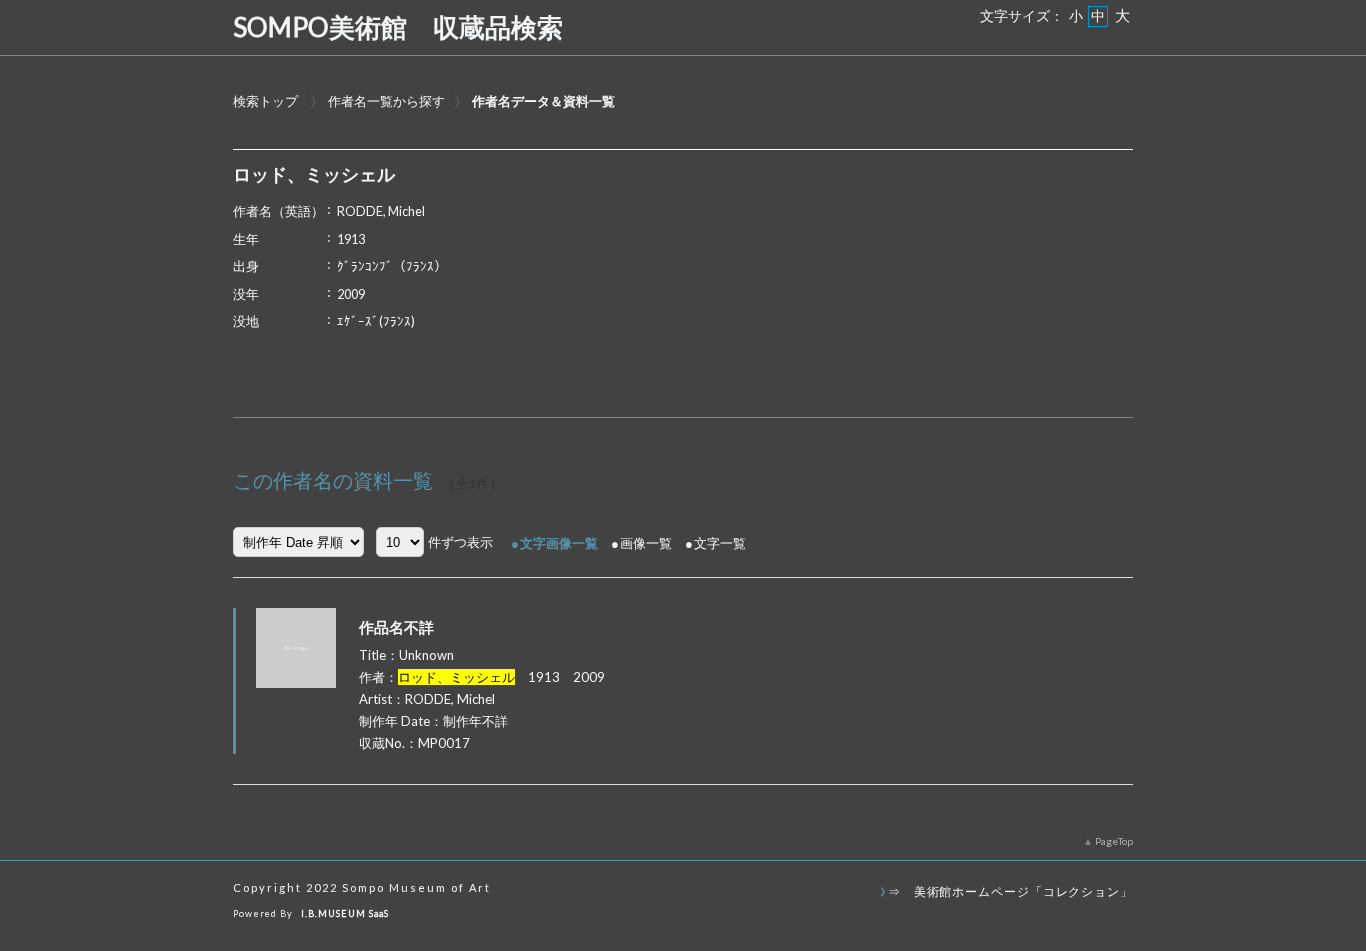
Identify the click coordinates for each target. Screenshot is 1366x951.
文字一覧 (720, 543)
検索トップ (265, 101)
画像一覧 (646, 543)
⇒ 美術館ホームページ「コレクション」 (1010, 891)
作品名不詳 (396, 627)
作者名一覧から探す (386, 101)
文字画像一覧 (559, 543)
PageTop (1114, 841)
